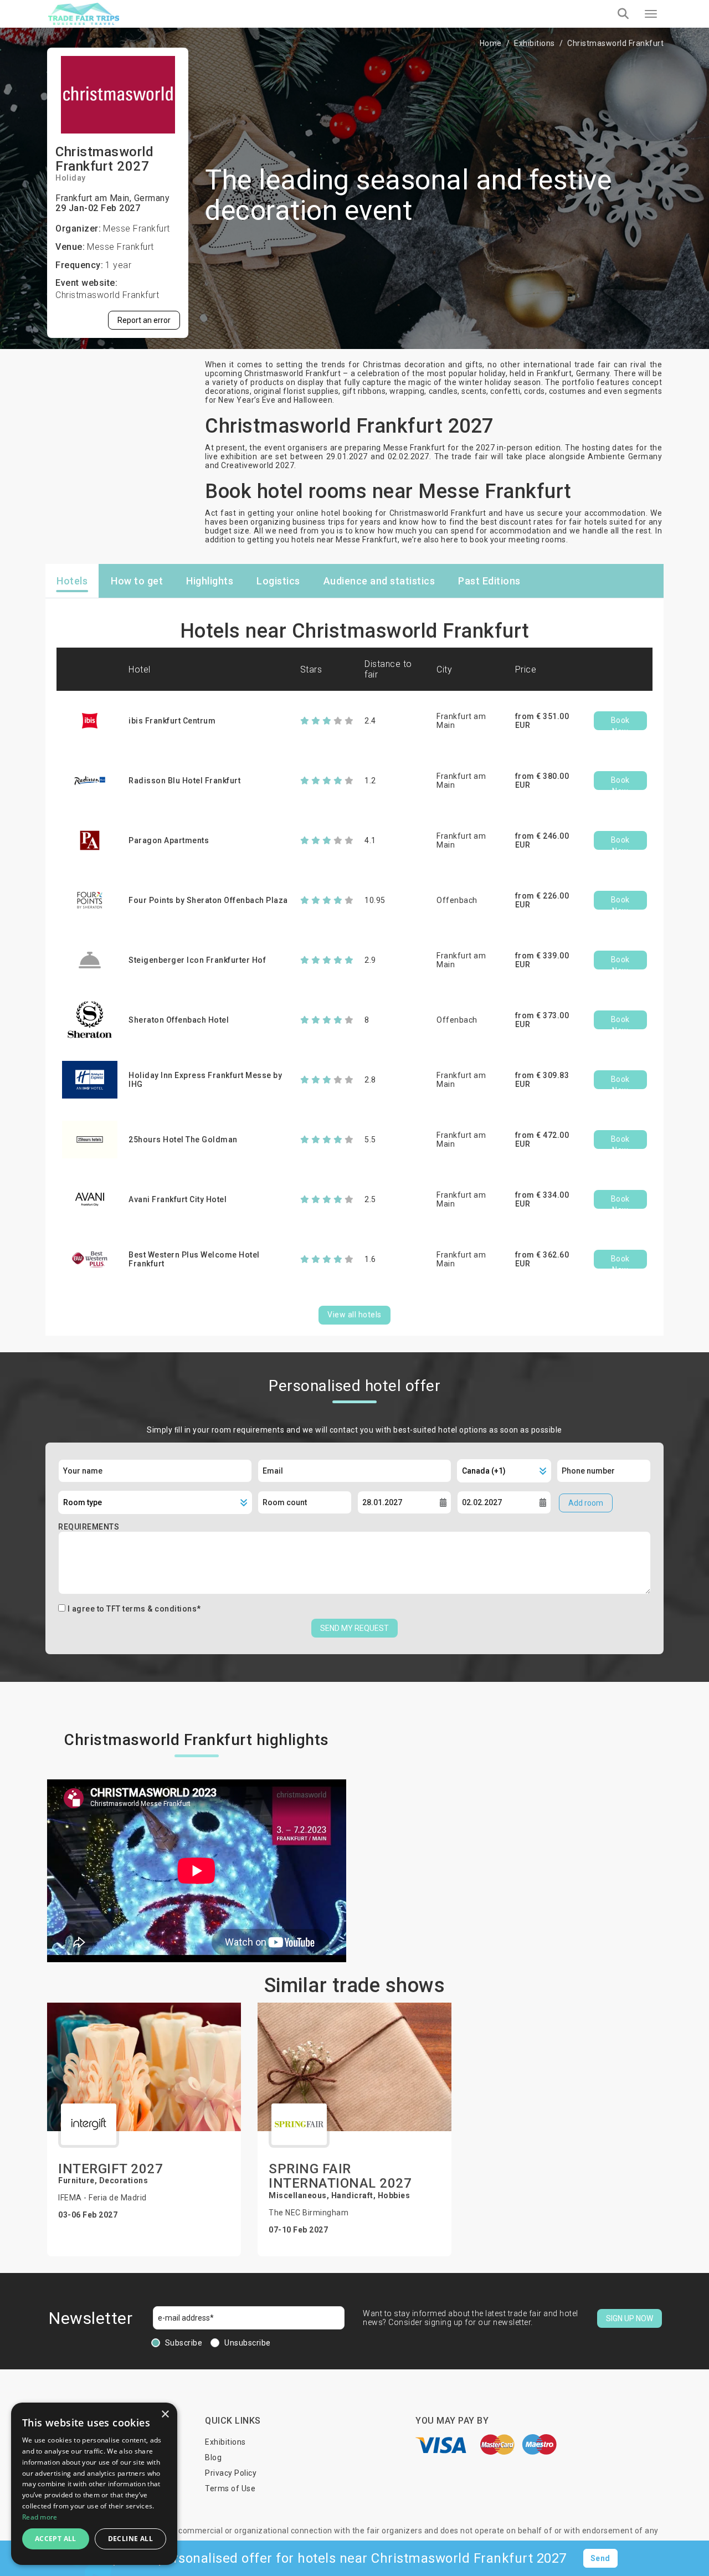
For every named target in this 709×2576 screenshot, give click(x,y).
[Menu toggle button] (651, 14)
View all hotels (354, 1315)
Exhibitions (535, 43)
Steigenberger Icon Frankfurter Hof (197, 960)
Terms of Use (230, 2488)
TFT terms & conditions (151, 1609)
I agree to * (134, 1609)
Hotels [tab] (72, 581)
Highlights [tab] (210, 581)
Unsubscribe (248, 2343)
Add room (586, 1503)
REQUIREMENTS (89, 1527)
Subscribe (184, 2343)
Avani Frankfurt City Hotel (178, 1199)
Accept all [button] (56, 2539)
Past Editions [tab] (489, 581)
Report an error (144, 320)
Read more (40, 2517)
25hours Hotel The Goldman (183, 1140)
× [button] (165, 2415)
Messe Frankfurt (120, 247)
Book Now (620, 723)
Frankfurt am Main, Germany (112, 198)
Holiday (71, 178)
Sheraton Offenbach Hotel (179, 1020)
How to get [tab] (137, 581)
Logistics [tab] (278, 581)
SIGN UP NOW (630, 2318)
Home (491, 43)
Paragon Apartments (169, 840)
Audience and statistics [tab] (379, 581)
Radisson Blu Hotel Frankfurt (184, 781)
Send (600, 2558)
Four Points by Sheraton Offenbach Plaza (208, 900)
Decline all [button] (130, 2539)
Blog (213, 2457)
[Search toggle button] (623, 14)
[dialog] (94, 2484)
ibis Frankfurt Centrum (172, 721)
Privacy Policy (231, 2473)
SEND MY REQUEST (354, 1628)
